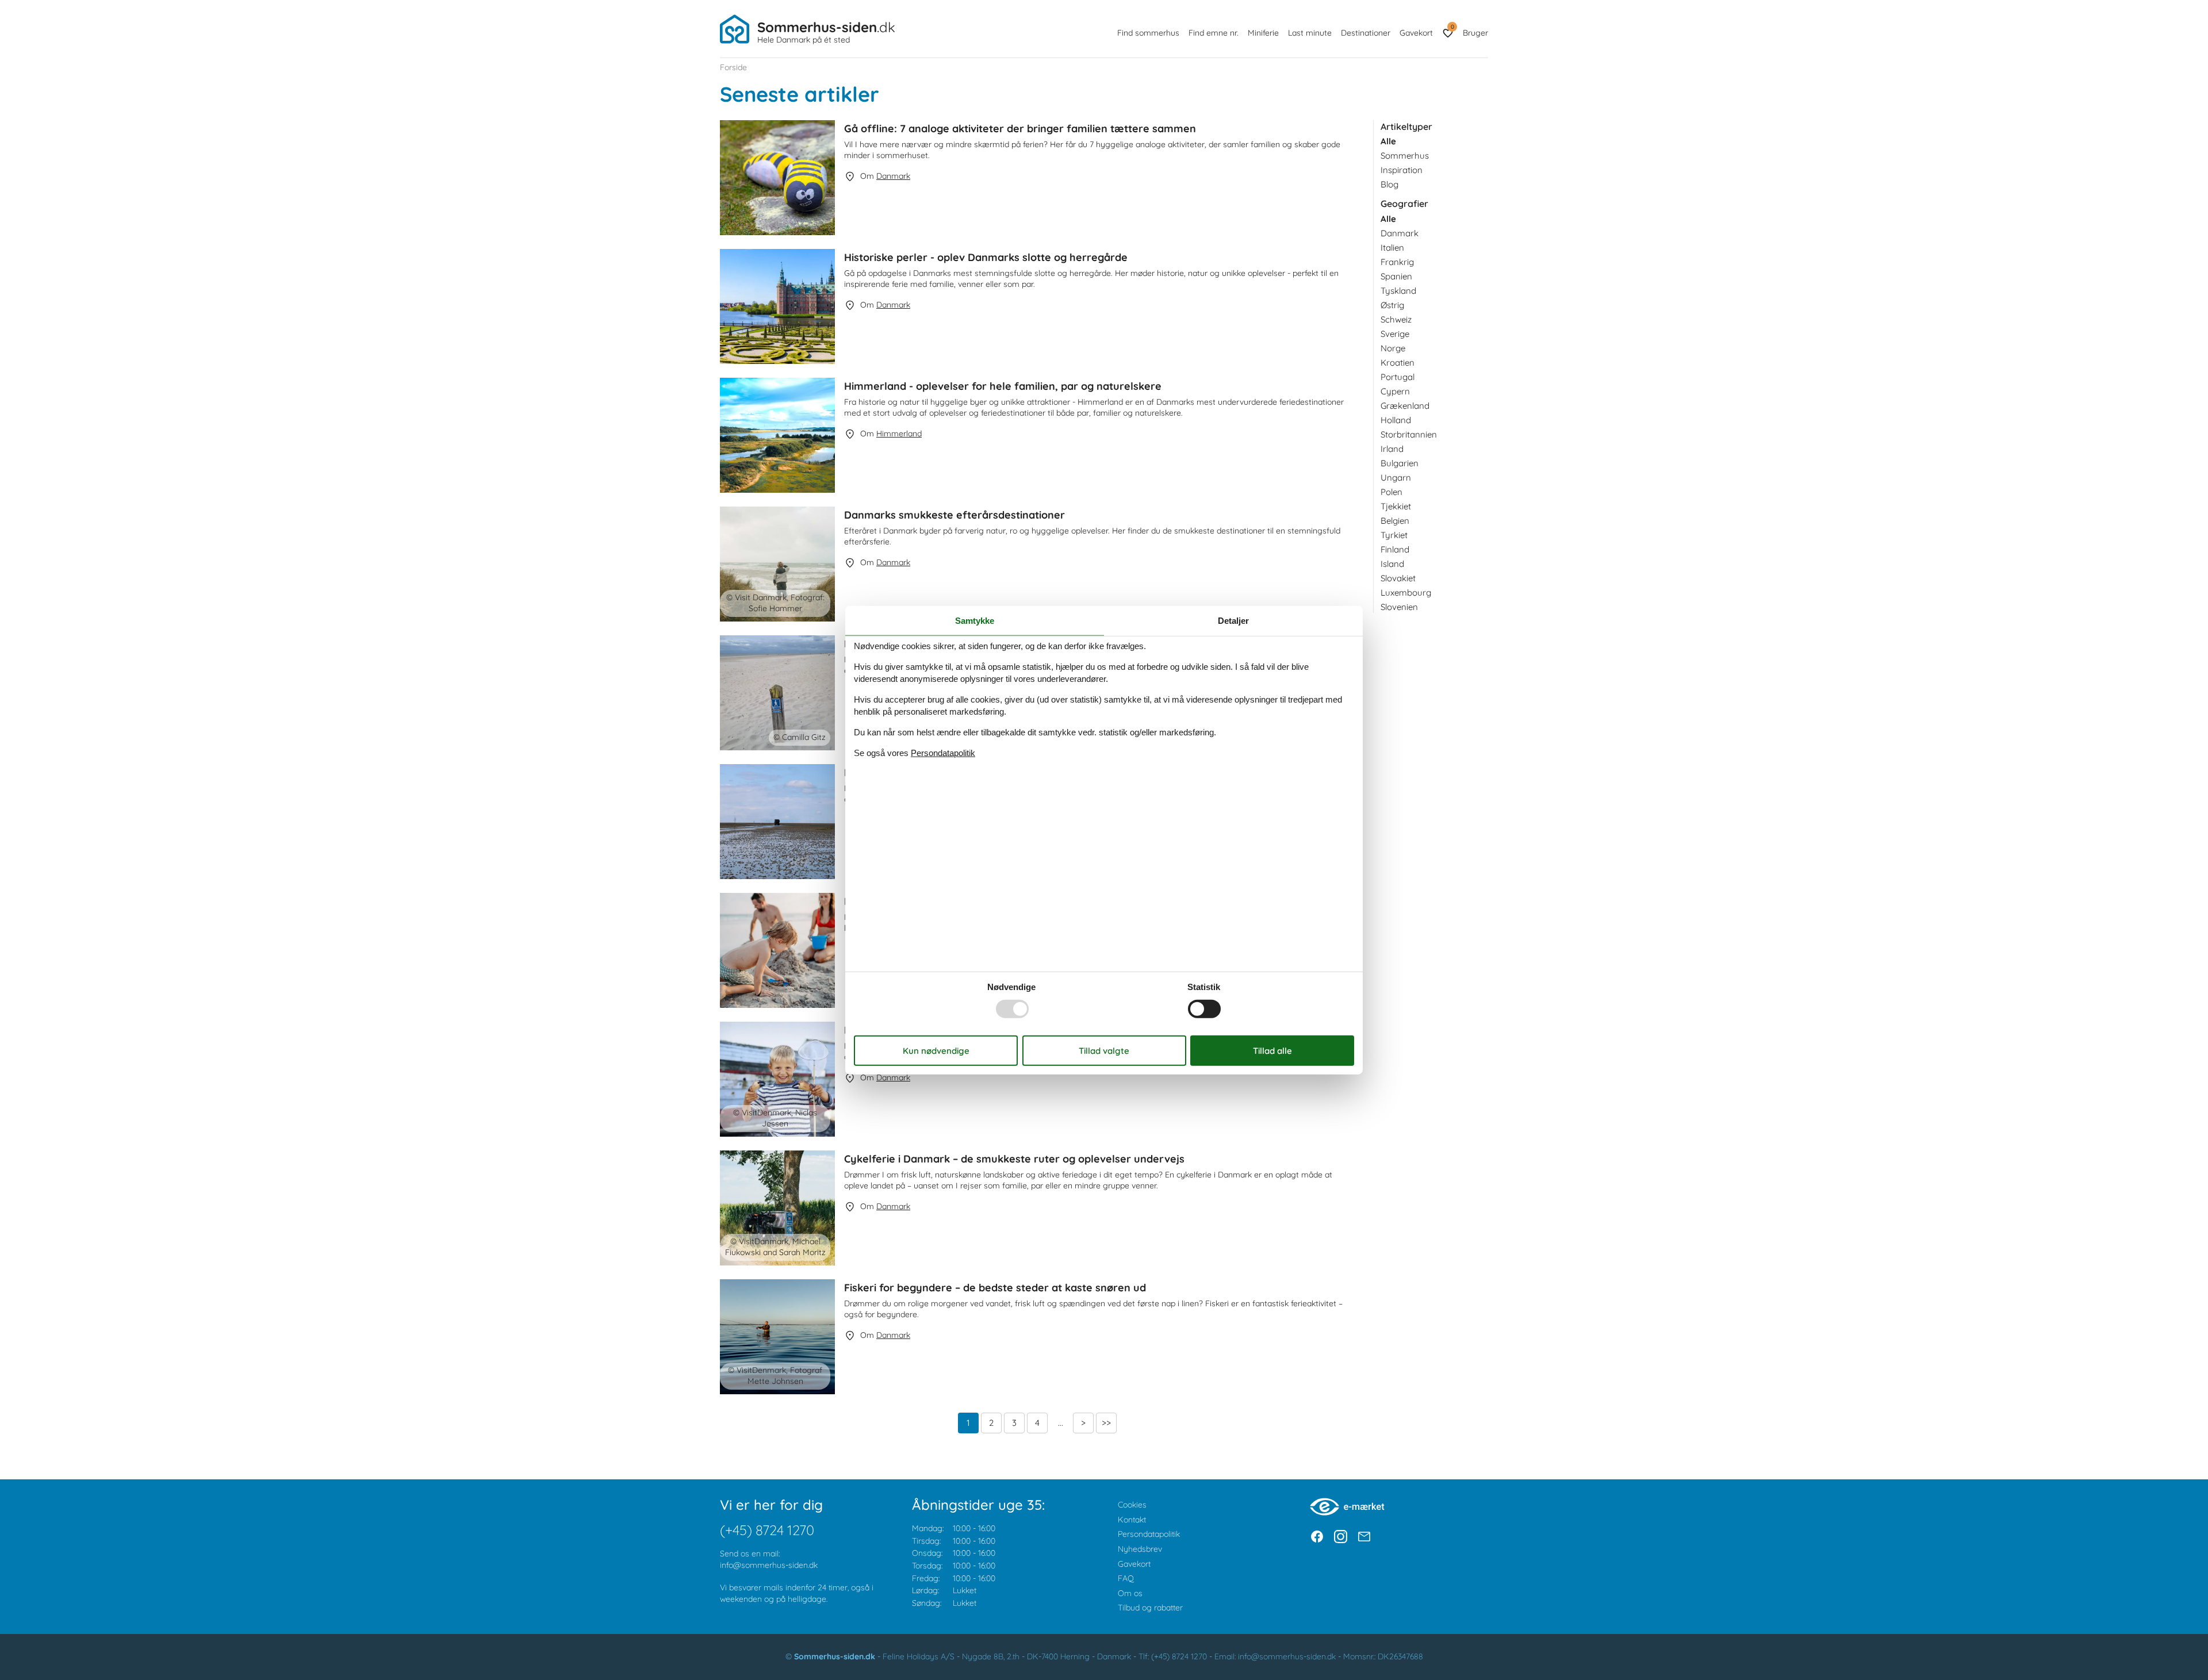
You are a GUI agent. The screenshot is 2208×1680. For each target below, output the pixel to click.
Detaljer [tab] (1233, 621)
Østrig (1392, 305)
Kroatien (1398, 363)
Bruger (1475, 33)
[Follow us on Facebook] (1317, 1537)
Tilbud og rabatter (1150, 1608)
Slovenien (1399, 607)
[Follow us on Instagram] (1341, 1537)
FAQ (1126, 1578)
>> (1106, 1423)
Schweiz (1396, 319)
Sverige (1395, 334)
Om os (1130, 1593)
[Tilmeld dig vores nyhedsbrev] (1364, 1537)
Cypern (1395, 391)
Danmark (1400, 233)
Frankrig (1397, 262)
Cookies (1132, 1505)
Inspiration (1402, 170)
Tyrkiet (1394, 535)
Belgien (1395, 521)
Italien (1392, 248)
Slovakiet (1398, 578)
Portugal (1398, 377)
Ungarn (1396, 477)
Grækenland (1405, 406)
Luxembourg (1406, 592)
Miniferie (1263, 33)
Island (1392, 564)
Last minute (1310, 33)
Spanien (1396, 276)
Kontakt (1132, 1520)
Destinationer (1366, 33)
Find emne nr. (1214, 33)
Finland (1395, 549)
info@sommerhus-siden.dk (769, 1565)
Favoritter (1452, 27)
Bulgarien (1400, 463)
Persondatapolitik (1149, 1534)
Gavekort (1416, 33)
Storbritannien (1409, 434)
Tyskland (1398, 291)
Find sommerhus (1148, 33)
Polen (1391, 492)
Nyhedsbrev (1140, 1549)
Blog (1389, 184)
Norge (1393, 348)
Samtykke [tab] (975, 621)
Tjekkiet (1396, 506)
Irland (1392, 449)
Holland (1396, 420)
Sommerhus (1405, 156)
